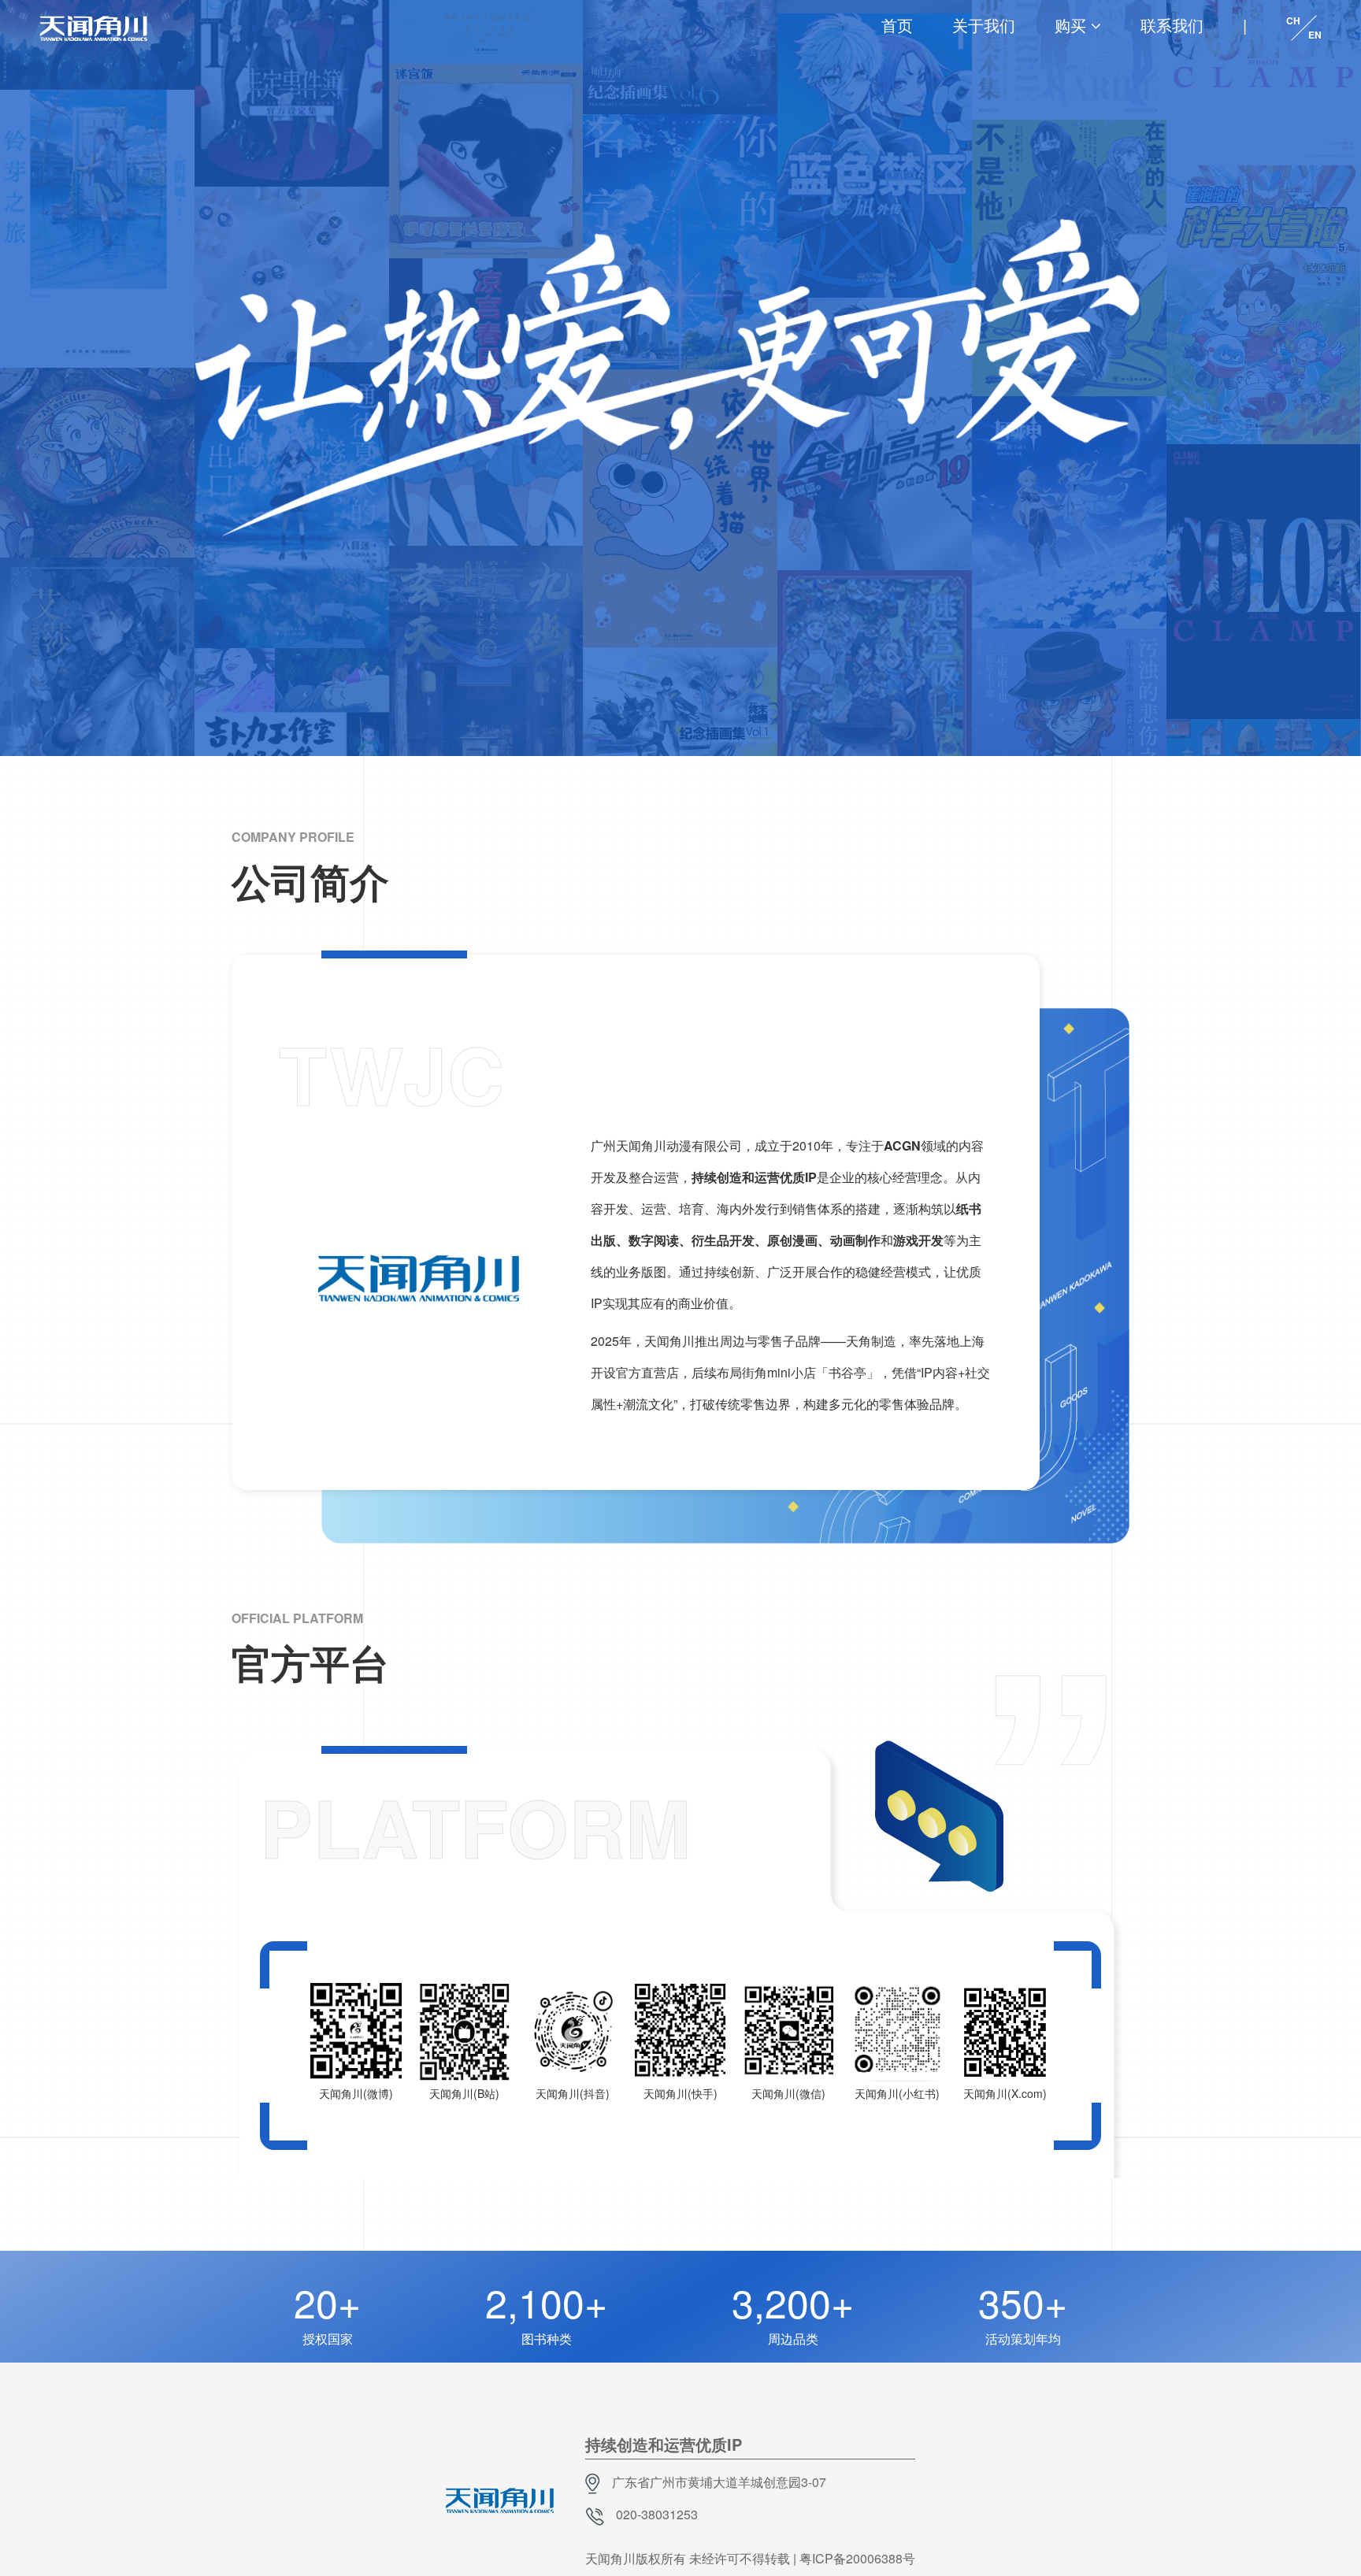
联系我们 (1172, 25)
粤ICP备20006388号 (857, 2558)
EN (1315, 35)
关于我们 (984, 25)
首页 (897, 25)
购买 (1070, 25)
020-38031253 (657, 2514)
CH (1293, 20)
